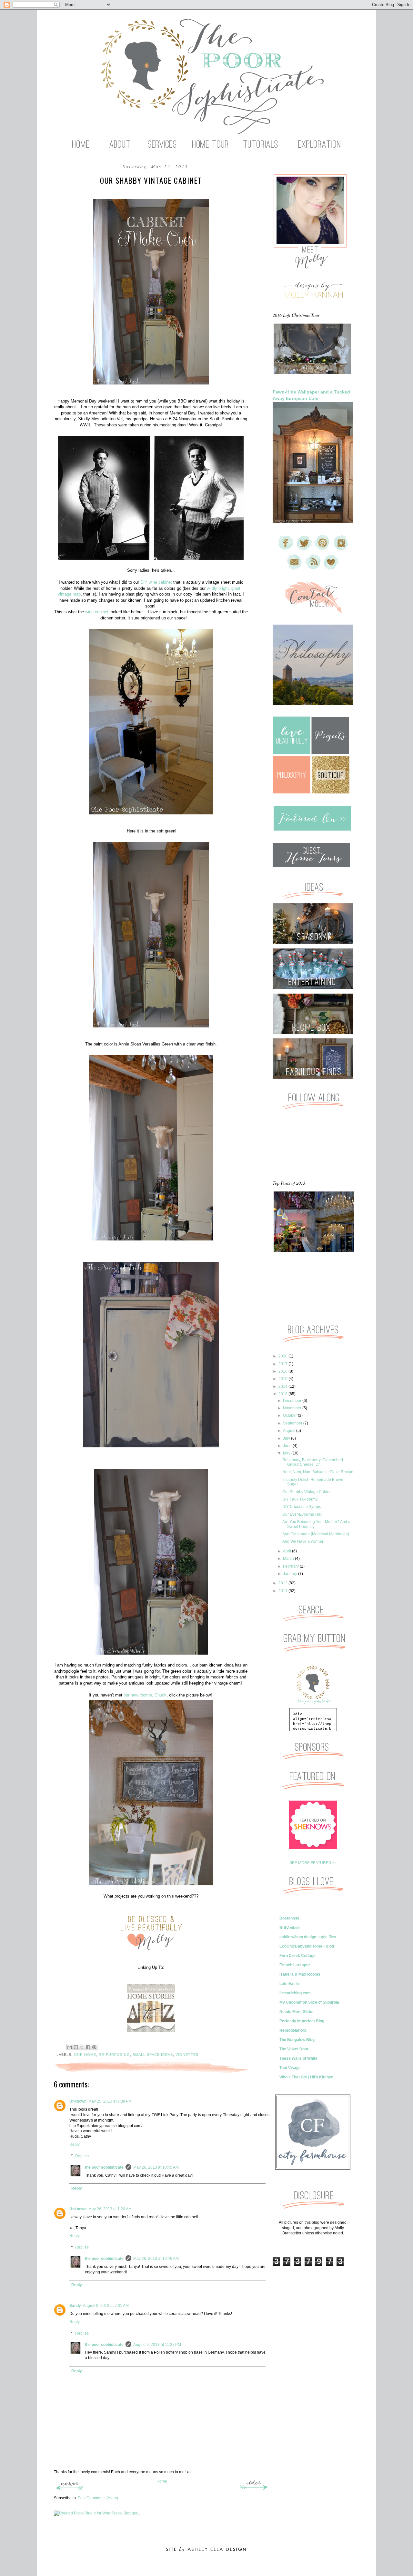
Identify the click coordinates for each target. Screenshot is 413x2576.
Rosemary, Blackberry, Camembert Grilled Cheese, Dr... (313, 1462)
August (290, 1431)
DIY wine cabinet (156, 582)
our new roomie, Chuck (145, 1695)
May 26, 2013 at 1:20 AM (110, 2209)
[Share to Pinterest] (94, 2047)
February (291, 1566)
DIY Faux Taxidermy (300, 1499)
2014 (283, 1386)
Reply (75, 2144)
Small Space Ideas (153, 2055)
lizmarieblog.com (295, 1993)
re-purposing (114, 2055)
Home (162, 2481)
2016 (283, 1371)
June (288, 1446)
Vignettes (187, 2055)
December (293, 1401)
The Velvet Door (294, 2049)
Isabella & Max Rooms (300, 1974)
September (293, 1423)
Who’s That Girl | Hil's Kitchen (306, 2077)
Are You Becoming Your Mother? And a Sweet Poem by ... (316, 1524)
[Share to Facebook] (88, 2047)
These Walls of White (298, 2058)
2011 (283, 1591)
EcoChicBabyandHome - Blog (307, 1946)
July (287, 1438)
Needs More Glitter (297, 2012)
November (293, 1408)
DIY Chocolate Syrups (302, 1507)
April (287, 1551)
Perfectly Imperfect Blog (302, 2021)
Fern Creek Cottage (297, 1956)
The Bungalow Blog (297, 2040)
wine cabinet (97, 612)
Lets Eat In (289, 1984)
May (287, 1453)
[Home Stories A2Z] (151, 2008)
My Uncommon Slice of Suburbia (309, 2002)
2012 (283, 1583)
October (290, 1415)
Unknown (78, 2101)
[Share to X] (82, 2047)
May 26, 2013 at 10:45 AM (156, 2167)
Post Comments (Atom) (98, 2498)
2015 (283, 1379)
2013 (283, 1394)
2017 (283, 1364)
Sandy (75, 2306)
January (291, 1574)
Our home (85, 2055)
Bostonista (289, 1918)
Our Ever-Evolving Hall (302, 1514)
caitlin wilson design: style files (308, 1937)
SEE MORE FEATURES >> (313, 1863)
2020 (283, 1356)
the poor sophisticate (104, 2167)
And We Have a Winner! (303, 1541)
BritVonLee (290, 1928)
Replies (82, 2156)
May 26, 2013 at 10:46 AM (156, 2259)
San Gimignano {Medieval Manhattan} (316, 1534)
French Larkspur (295, 1965)
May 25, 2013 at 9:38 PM (110, 2101)
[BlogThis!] (76, 2047)
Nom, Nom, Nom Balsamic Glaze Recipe (318, 1472)
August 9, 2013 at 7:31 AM (106, 2306)
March (289, 1559)
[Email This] (70, 2047)
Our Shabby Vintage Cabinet (307, 1492)
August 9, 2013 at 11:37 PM (157, 2345)
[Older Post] (254, 2489)
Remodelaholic (293, 2030)
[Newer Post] (70, 2489)
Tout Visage (290, 2068)
